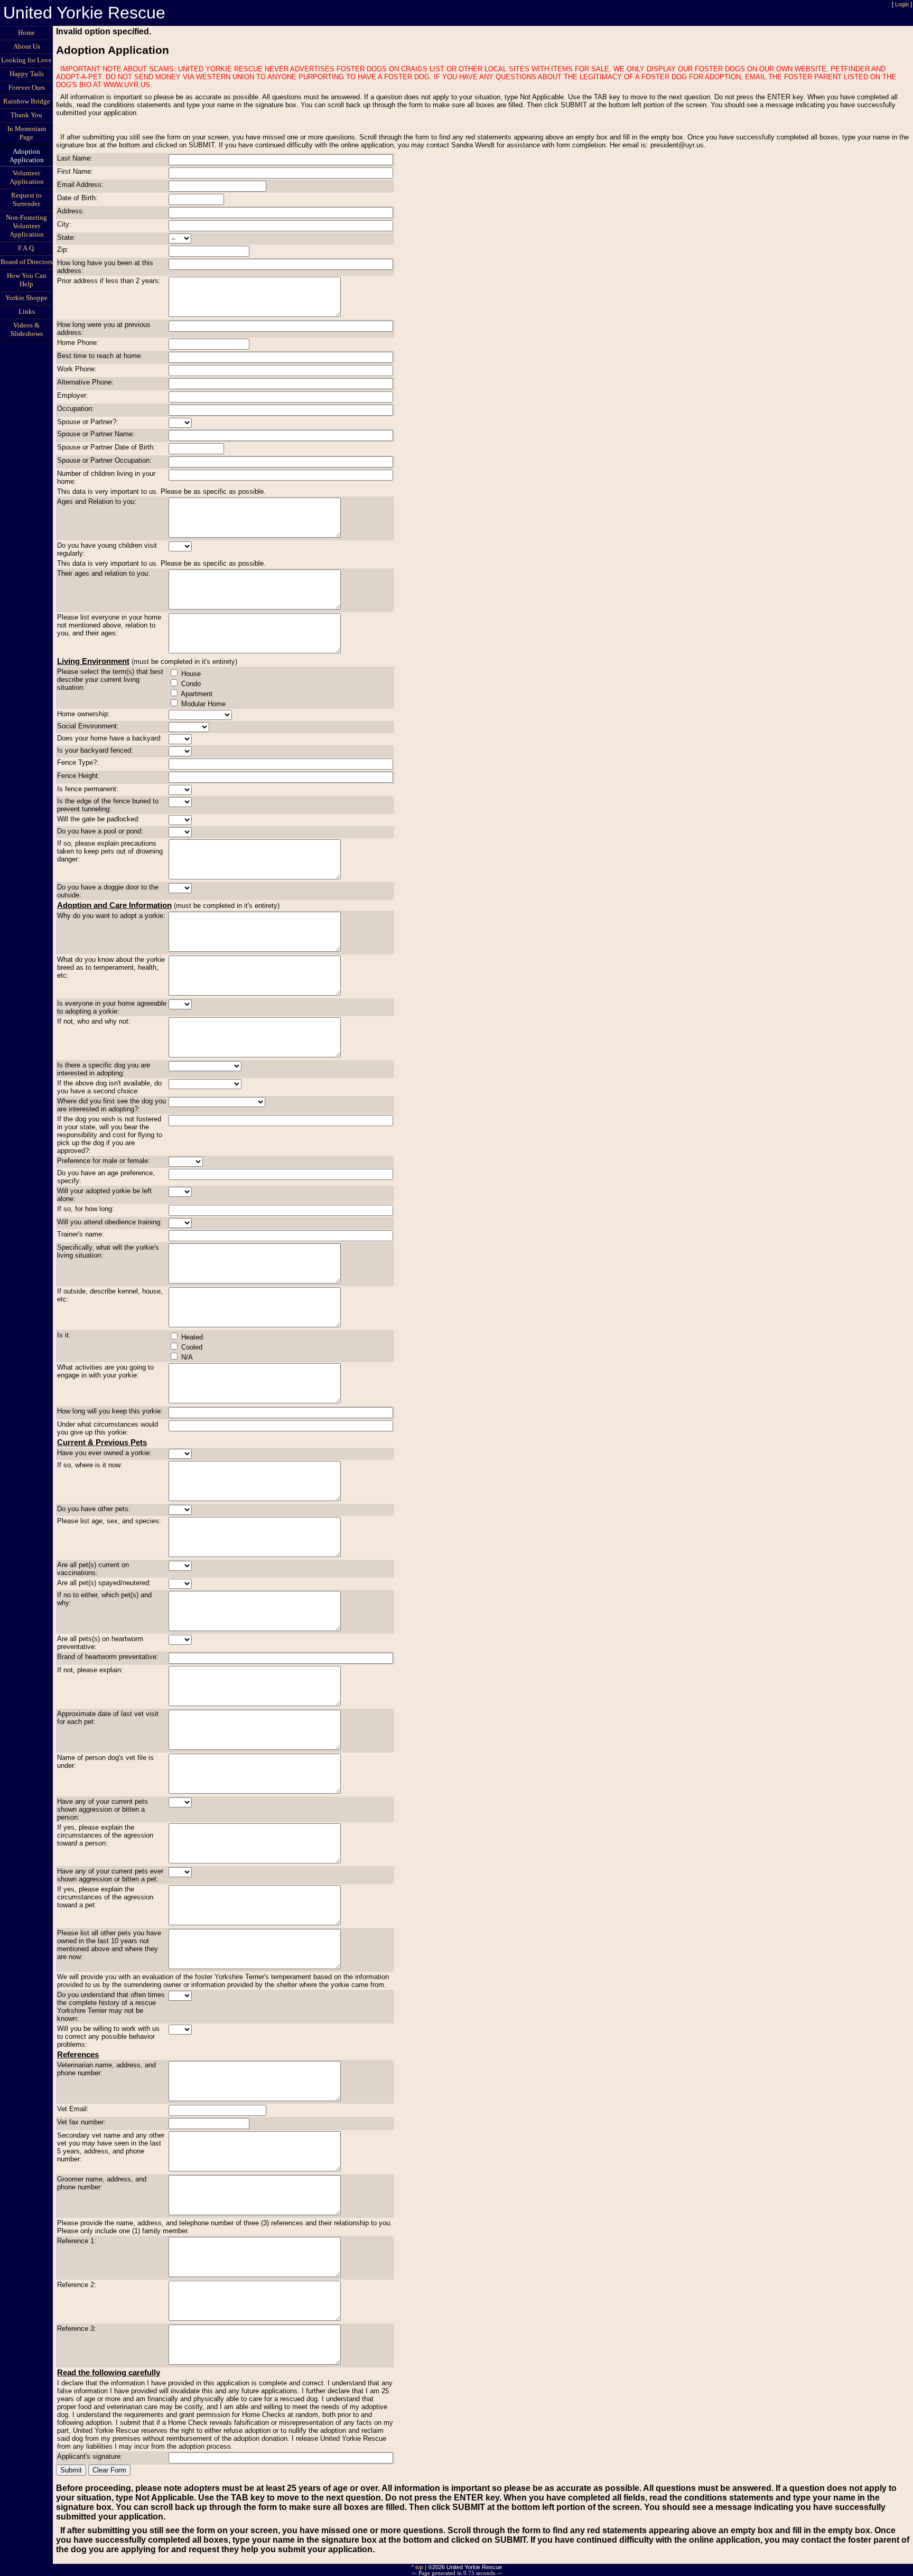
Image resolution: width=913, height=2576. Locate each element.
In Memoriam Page (27, 133)
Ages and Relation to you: (97, 502)
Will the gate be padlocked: (99, 819)
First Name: (75, 171)
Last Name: (75, 158)
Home (26, 32)
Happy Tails (27, 74)
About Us (27, 46)
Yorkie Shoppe (26, 298)
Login (902, 4)
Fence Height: (78, 776)
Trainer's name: (81, 1234)
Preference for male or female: (104, 1161)
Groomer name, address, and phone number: (102, 2183)
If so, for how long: (86, 1209)
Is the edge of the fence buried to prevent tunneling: (108, 805)
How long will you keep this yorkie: (110, 1411)
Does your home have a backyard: (110, 738)
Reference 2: (77, 2285)
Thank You (26, 115)
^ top (417, 2567)
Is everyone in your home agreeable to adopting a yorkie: (112, 1007)
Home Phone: (78, 343)
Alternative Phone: (85, 382)
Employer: (73, 395)
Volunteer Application (27, 177)
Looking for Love (26, 60)
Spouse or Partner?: (88, 422)
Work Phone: (77, 369)
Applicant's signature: (90, 2456)
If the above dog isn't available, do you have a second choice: (109, 1087)
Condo (191, 684)
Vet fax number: (81, 2122)
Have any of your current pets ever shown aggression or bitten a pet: (110, 1875)
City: (64, 224)
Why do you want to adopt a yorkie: (111, 916)
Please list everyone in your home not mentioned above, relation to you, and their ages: (109, 625)
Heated (192, 1337)
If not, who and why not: (94, 1021)
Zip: (63, 250)
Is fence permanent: (88, 789)
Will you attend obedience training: (110, 1222)
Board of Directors (27, 262)
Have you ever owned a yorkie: (104, 1453)
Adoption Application (27, 156)
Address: (71, 211)
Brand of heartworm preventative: (108, 1657)
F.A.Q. (27, 248)
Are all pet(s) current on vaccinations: (93, 1569)
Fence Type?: (78, 762)
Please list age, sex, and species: (109, 1521)
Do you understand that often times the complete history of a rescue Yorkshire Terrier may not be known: (111, 2007)
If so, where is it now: (90, 1465)
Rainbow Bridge (27, 101)
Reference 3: (77, 2329)
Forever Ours (27, 87)
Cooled (192, 1347)
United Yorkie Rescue (84, 13)
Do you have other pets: (94, 1509)
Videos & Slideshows (27, 329)
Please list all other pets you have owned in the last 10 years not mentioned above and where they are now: (109, 1945)
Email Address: (80, 185)
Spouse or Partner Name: (96, 434)
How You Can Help (27, 280)
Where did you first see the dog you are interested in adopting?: (111, 1105)
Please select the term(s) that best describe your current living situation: (110, 680)
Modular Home (203, 704)
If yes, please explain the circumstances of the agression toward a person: (105, 1835)
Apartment (197, 694)
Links (27, 311)
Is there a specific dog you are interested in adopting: (104, 1069)
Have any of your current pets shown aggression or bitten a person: (103, 1809)
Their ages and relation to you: (104, 573)
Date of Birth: (77, 198)
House (191, 674)
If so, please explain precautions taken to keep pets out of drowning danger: (110, 851)
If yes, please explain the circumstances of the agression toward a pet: (105, 1897)
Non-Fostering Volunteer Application (26, 226)
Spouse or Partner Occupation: (104, 460)
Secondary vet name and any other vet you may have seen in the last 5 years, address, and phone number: (111, 2147)
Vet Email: (73, 2109)
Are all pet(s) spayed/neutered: (104, 1583)
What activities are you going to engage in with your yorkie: (105, 1371)
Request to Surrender (26, 199)
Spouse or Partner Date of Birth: (106, 447)
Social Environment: (88, 726)
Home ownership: (83, 714)
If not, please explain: (90, 1670)
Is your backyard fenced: (95, 750)
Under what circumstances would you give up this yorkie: (108, 1428)
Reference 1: (77, 2241)
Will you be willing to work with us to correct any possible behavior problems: (108, 2036)
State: (66, 237)
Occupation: (76, 409)
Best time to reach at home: (100, 356)
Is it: (64, 1335)
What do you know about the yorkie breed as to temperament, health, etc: (111, 967)
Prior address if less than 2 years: (109, 281)
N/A (187, 1357)
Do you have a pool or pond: (100, 831)
